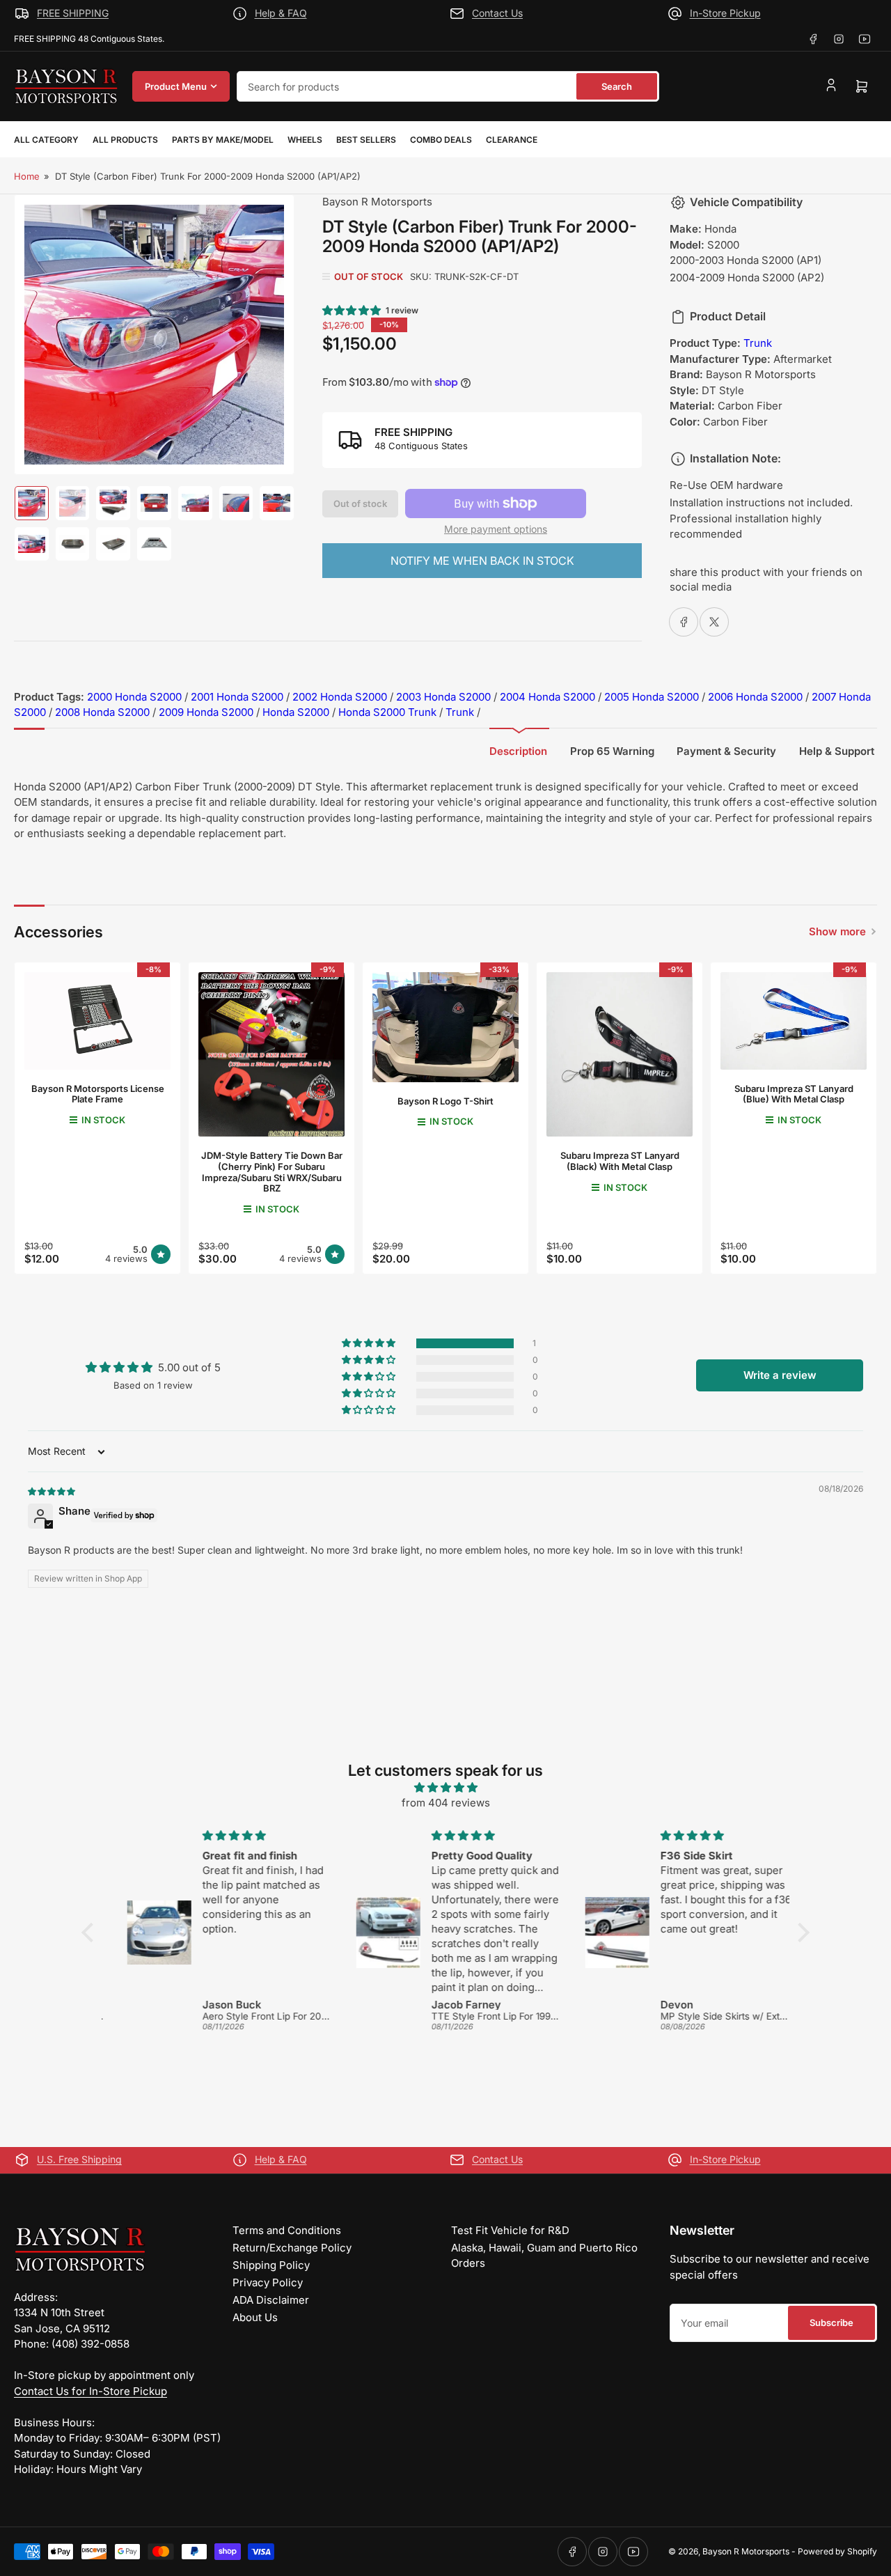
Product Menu (176, 86)
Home (27, 176)
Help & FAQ (281, 13)
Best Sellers (366, 140)
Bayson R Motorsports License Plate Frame (98, 1094)
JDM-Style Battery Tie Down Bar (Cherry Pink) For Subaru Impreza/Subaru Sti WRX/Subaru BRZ (272, 1172)
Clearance (512, 140)
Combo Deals (441, 140)
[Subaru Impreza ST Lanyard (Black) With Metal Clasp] (620, 1054)
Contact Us (497, 13)
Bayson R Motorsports (377, 202)
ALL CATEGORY (46, 140)
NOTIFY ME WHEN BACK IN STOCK (482, 561)
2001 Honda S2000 (237, 697)
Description (518, 751)
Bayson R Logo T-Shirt (445, 1101)
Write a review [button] (780, 1375)
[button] (352, 310)
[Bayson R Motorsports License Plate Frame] (97, 1021)
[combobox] (448, 86)
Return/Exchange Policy (292, 2248)
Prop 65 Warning (612, 751)
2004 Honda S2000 (547, 697)
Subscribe (831, 2323)
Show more (837, 931)
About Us (255, 2317)
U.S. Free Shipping (79, 2159)
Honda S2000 (296, 712)
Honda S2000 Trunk (387, 712)
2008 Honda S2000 (102, 712)
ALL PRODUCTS (125, 140)
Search (617, 86)
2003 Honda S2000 (443, 697)
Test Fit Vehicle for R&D (510, 2230)
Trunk (758, 343)
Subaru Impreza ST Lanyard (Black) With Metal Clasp (620, 1161)
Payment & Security (726, 751)
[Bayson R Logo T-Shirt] (445, 1027)
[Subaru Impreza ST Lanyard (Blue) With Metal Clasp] (794, 1021)
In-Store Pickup (725, 13)
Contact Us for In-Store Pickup (90, 2391)
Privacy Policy (268, 2282)
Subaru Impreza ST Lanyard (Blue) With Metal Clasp (794, 1094)
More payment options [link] (496, 529)
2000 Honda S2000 (134, 697)
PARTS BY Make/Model (223, 140)
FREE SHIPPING (73, 13)
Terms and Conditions (287, 2230)
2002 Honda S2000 (340, 697)
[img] (52, 1491)
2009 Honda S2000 (206, 712)
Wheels (305, 140)
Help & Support (837, 751)
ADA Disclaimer (271, 2300)
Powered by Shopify (837, 2551)
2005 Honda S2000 (652, 697)
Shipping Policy (271, 2265)
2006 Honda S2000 (755, 697)
